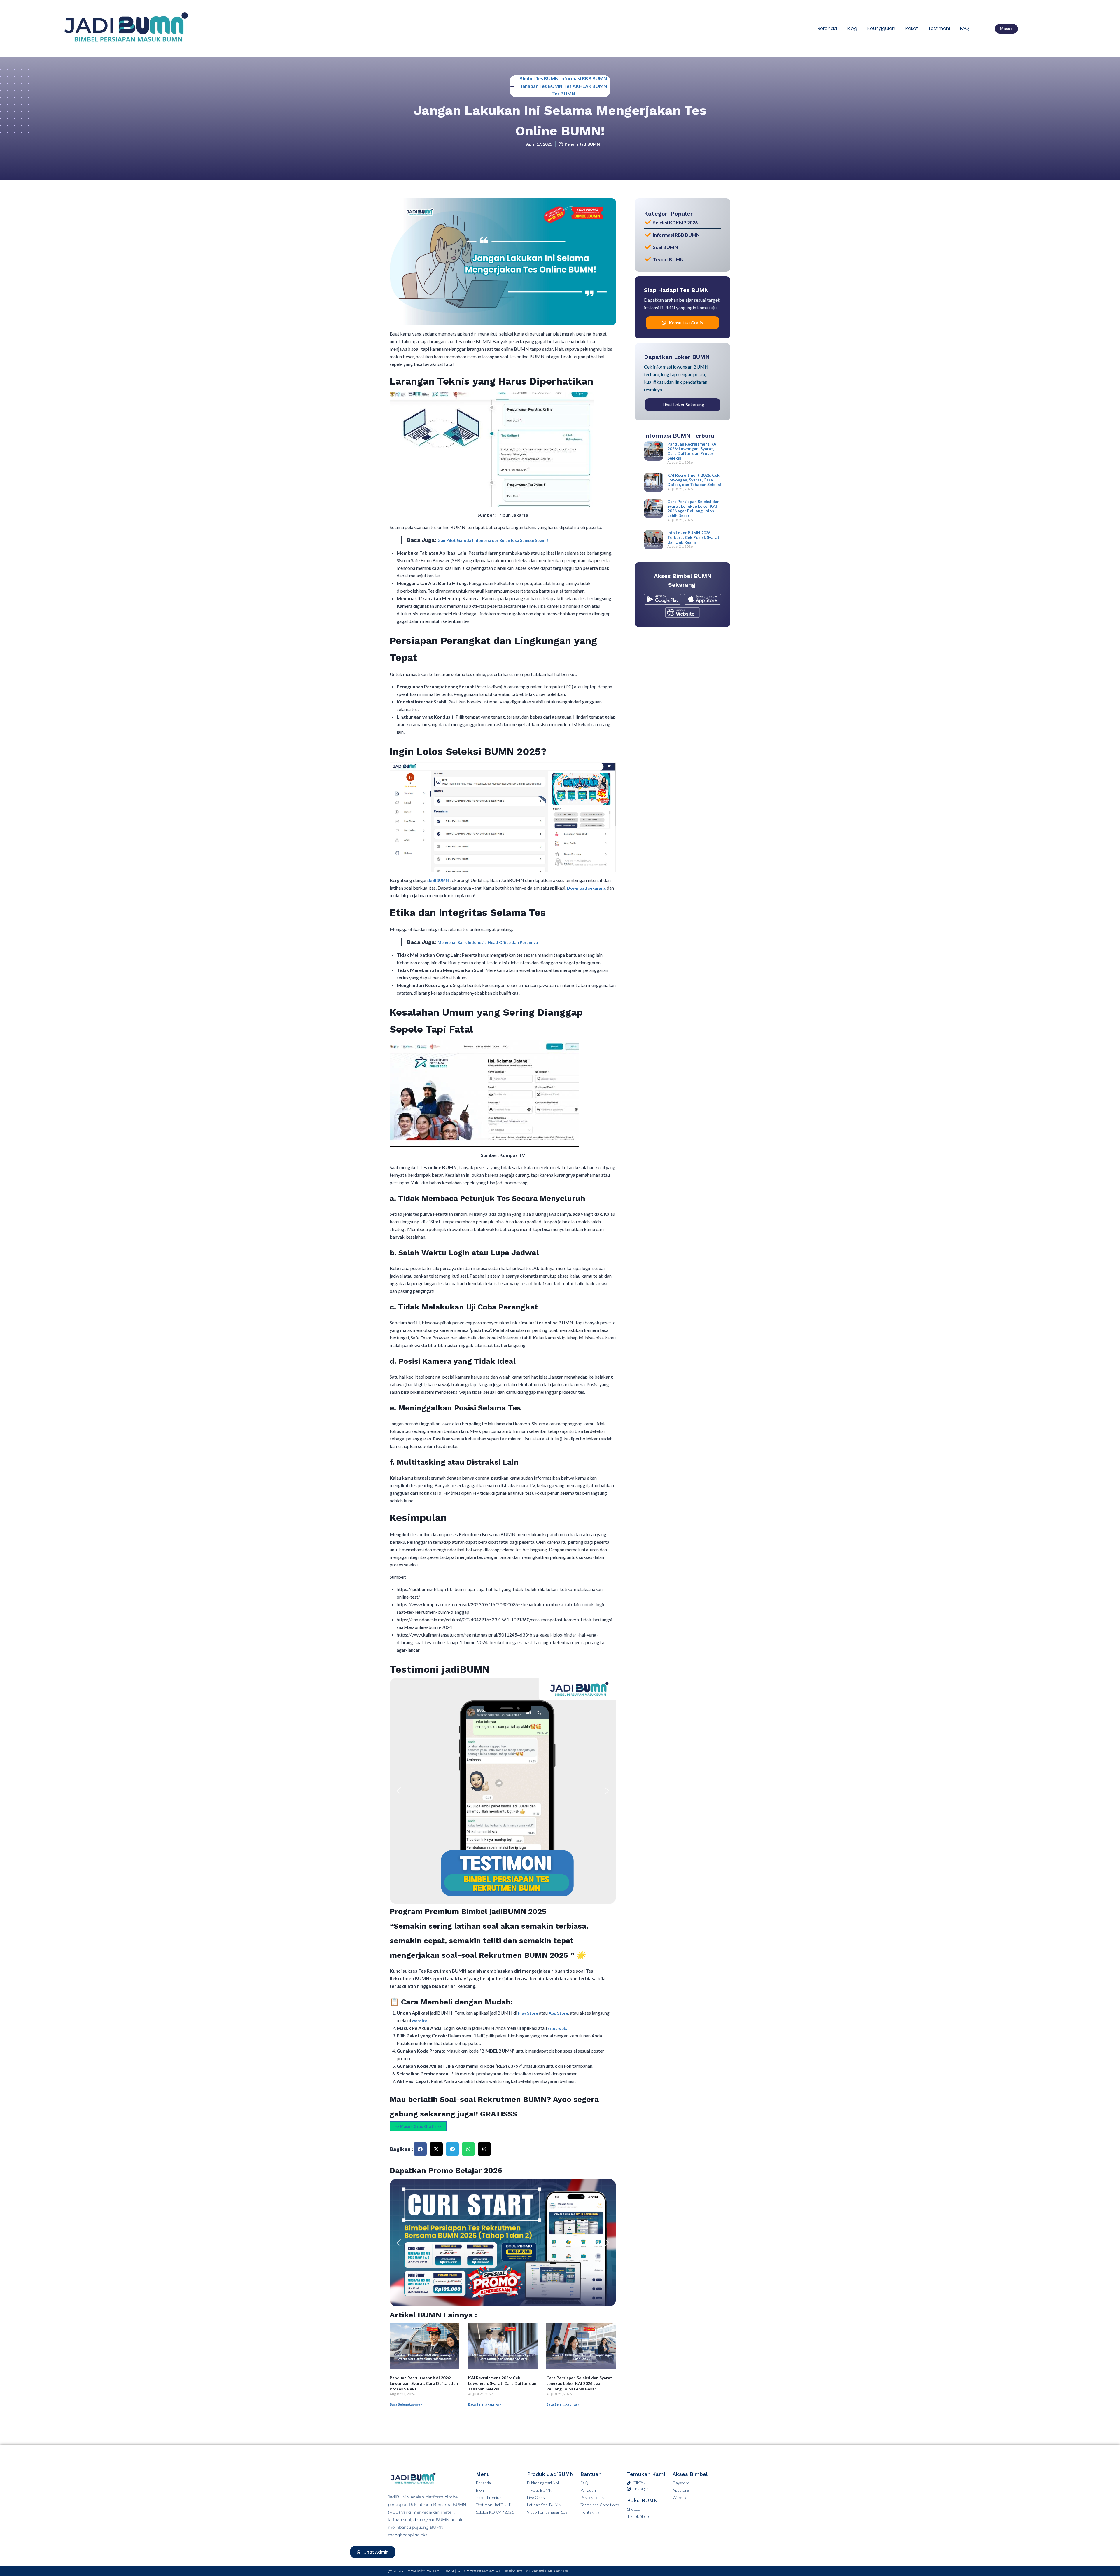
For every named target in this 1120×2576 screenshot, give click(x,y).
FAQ (965, 28)
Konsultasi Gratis (686, 323)
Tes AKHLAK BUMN (586, 86)
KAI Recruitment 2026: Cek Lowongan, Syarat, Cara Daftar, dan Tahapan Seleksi (502, 2383)
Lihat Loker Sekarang (683, 405)
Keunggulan (881, 28)
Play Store (528, 2013)
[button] (399, 1791)
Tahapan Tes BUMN (541, 86)
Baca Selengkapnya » (406, 2404)
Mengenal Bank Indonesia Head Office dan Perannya (488, 942)
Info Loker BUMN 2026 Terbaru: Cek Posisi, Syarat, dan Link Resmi (694, 537)
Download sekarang (586, 888)
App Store (558, 2013)
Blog (852, 28)
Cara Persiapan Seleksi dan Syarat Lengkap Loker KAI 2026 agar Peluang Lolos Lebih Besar (579, 2383)
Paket (912, 28)
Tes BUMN (564, 94)
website (420, 2021)
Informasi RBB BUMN (584, 78)
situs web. (557, 2028)
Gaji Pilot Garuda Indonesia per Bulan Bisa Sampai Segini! (493, 540)
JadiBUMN (439, 880)
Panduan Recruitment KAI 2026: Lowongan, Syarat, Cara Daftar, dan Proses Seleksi (424, 2383)
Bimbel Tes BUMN (539, 78)
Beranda (827, 28)
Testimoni (939, 28)
